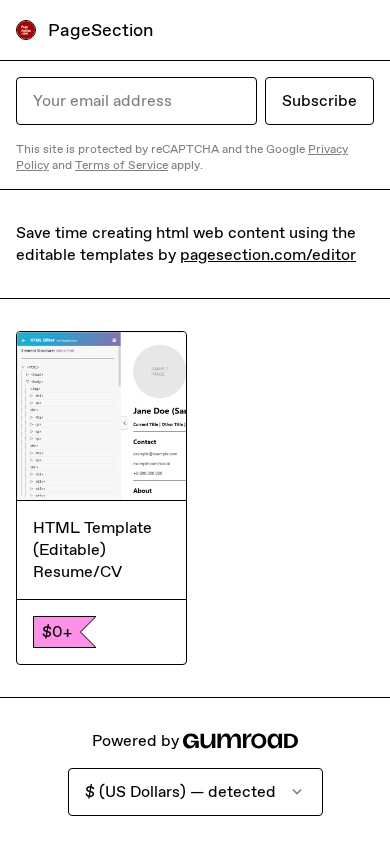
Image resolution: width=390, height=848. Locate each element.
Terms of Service (121, 165)
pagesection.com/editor (268, 254)
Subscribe (319, 100)
